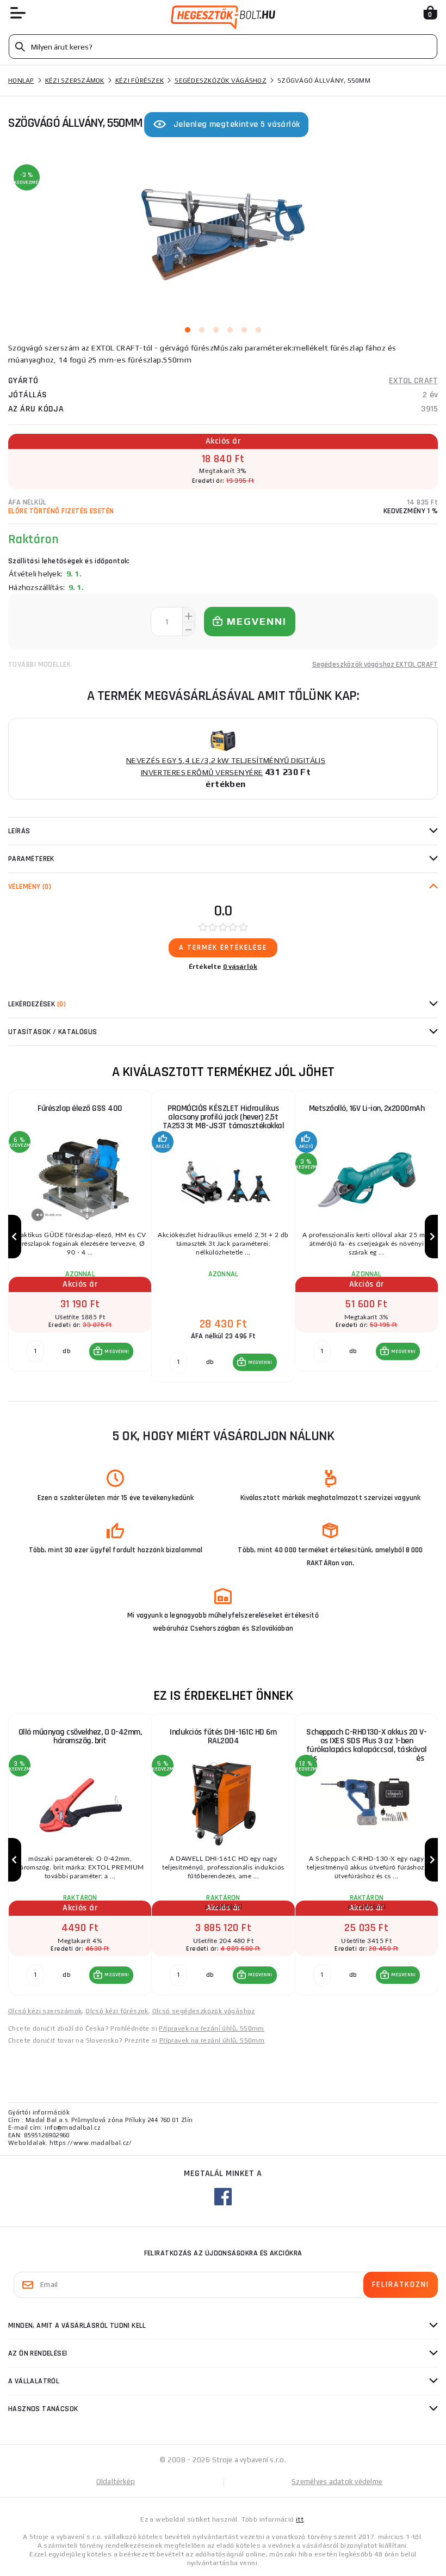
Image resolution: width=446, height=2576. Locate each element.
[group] (80, 1237)
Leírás (19, 831)
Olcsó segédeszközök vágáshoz (204, 2011)
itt (300, 2519)
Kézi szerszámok (75, 81)
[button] (111, 1351)
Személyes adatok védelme (337, 2482)
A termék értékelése (223, 948)
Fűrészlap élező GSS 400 (80, 1108)
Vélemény (30, 887)
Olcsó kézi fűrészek (117, 2011)
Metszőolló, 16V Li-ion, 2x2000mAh (367, 1108)
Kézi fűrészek (140, 81)
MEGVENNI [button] (117, 1351)
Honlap (21, 81)
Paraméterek (31, 859)
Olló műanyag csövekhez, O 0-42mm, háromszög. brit (80, 1736)
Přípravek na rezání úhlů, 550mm (212, 2040)
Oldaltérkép (116, 2482)
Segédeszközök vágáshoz (221, 81)
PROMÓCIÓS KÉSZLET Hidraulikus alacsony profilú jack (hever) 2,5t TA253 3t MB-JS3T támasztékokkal (224, 1117)
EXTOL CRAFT (413, 381)
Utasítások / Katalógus (53, 1032)
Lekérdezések (37, 1004)
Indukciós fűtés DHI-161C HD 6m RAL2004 (223, 1736)
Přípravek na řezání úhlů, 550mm (211, 2028)
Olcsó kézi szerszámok (45, 2011)
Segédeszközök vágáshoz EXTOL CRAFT (375, 665)
